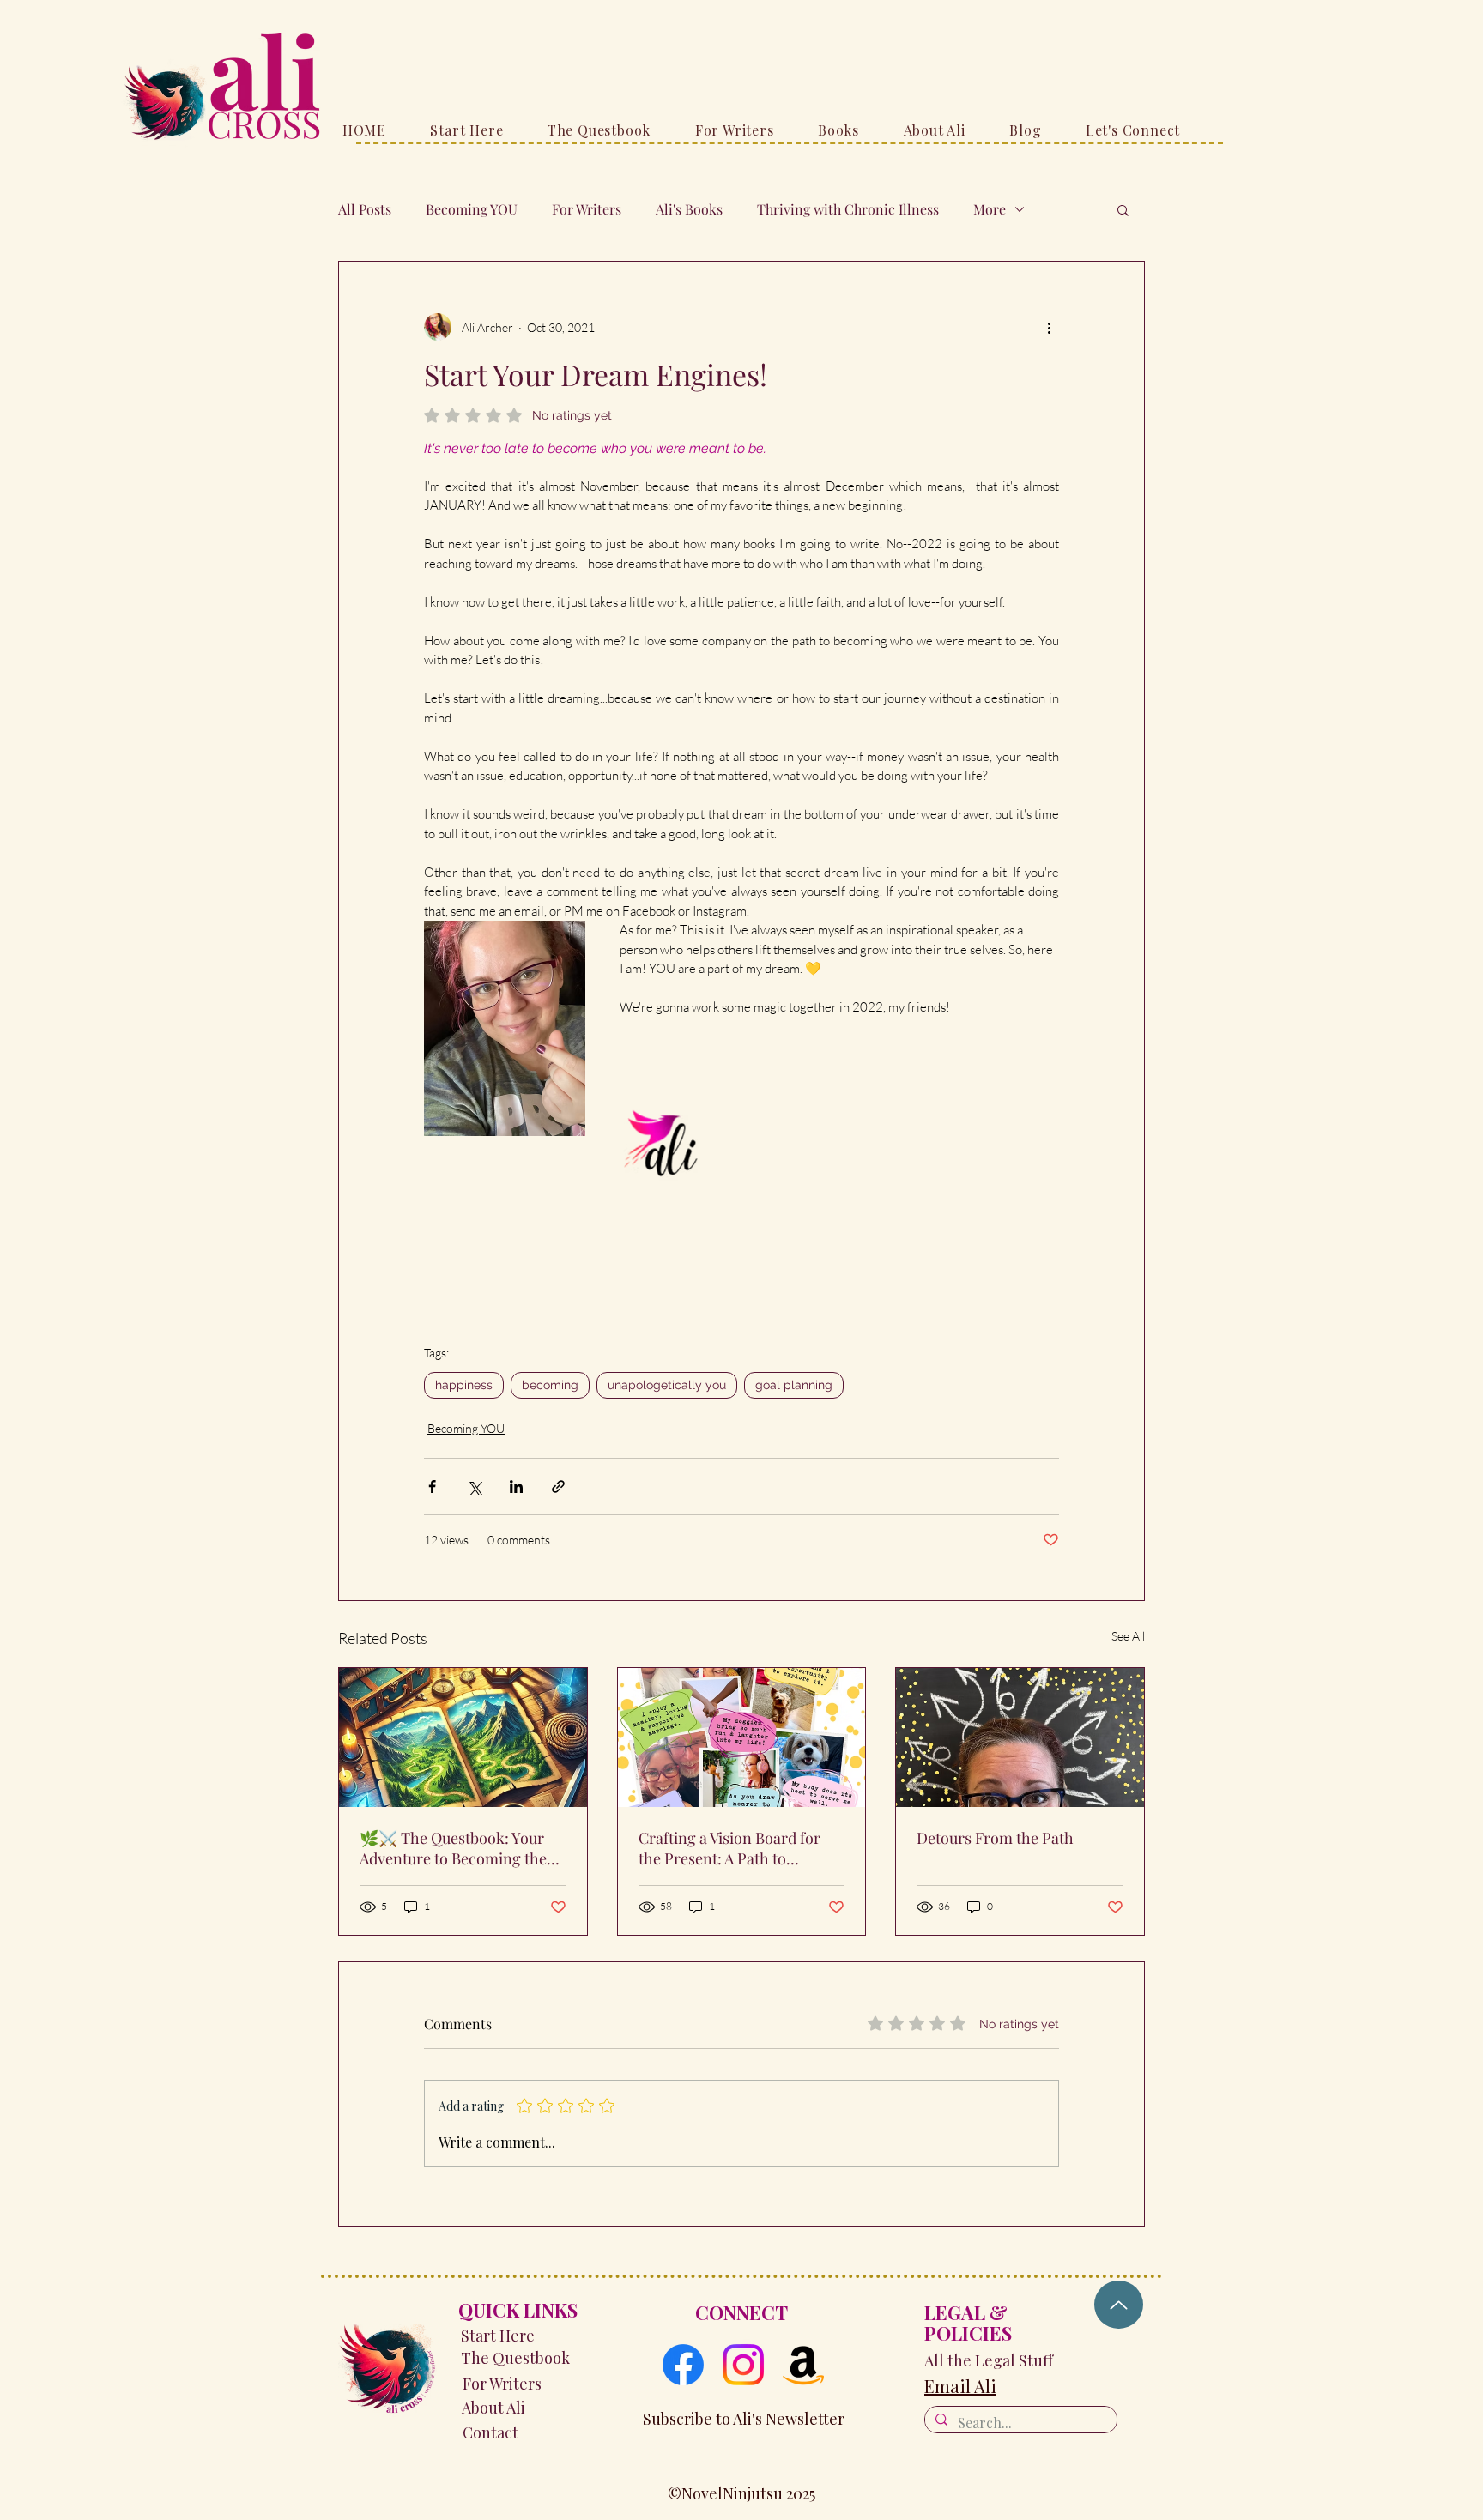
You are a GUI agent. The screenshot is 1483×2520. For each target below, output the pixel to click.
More (990, 209)
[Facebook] (683, 2365)
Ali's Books (689, 209)
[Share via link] (558, 1487)
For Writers (587, 209)
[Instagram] (743, 2365)
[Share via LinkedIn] (516, 1487)
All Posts (365, 209)
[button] (1123, 209)
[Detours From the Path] (1020, 1737)
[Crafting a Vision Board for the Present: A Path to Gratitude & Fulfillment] (742, 1737)
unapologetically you (667, 1385)
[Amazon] (803, 2365)
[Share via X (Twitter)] (474, 1487)
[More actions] (1049, 327)
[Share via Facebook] (432, 1487)
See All (1128, 1636)
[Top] (1119, 2305)
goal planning (794, 1385)
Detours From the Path (995, 1838)
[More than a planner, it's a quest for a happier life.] (463, 1737)
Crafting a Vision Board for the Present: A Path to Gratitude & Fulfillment (729, 1848)
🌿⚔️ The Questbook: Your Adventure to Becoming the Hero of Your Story (453, 1848)
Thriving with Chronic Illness (848, 209)
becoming (550, 1385)
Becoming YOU (472, 209)
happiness (464, 1385)
